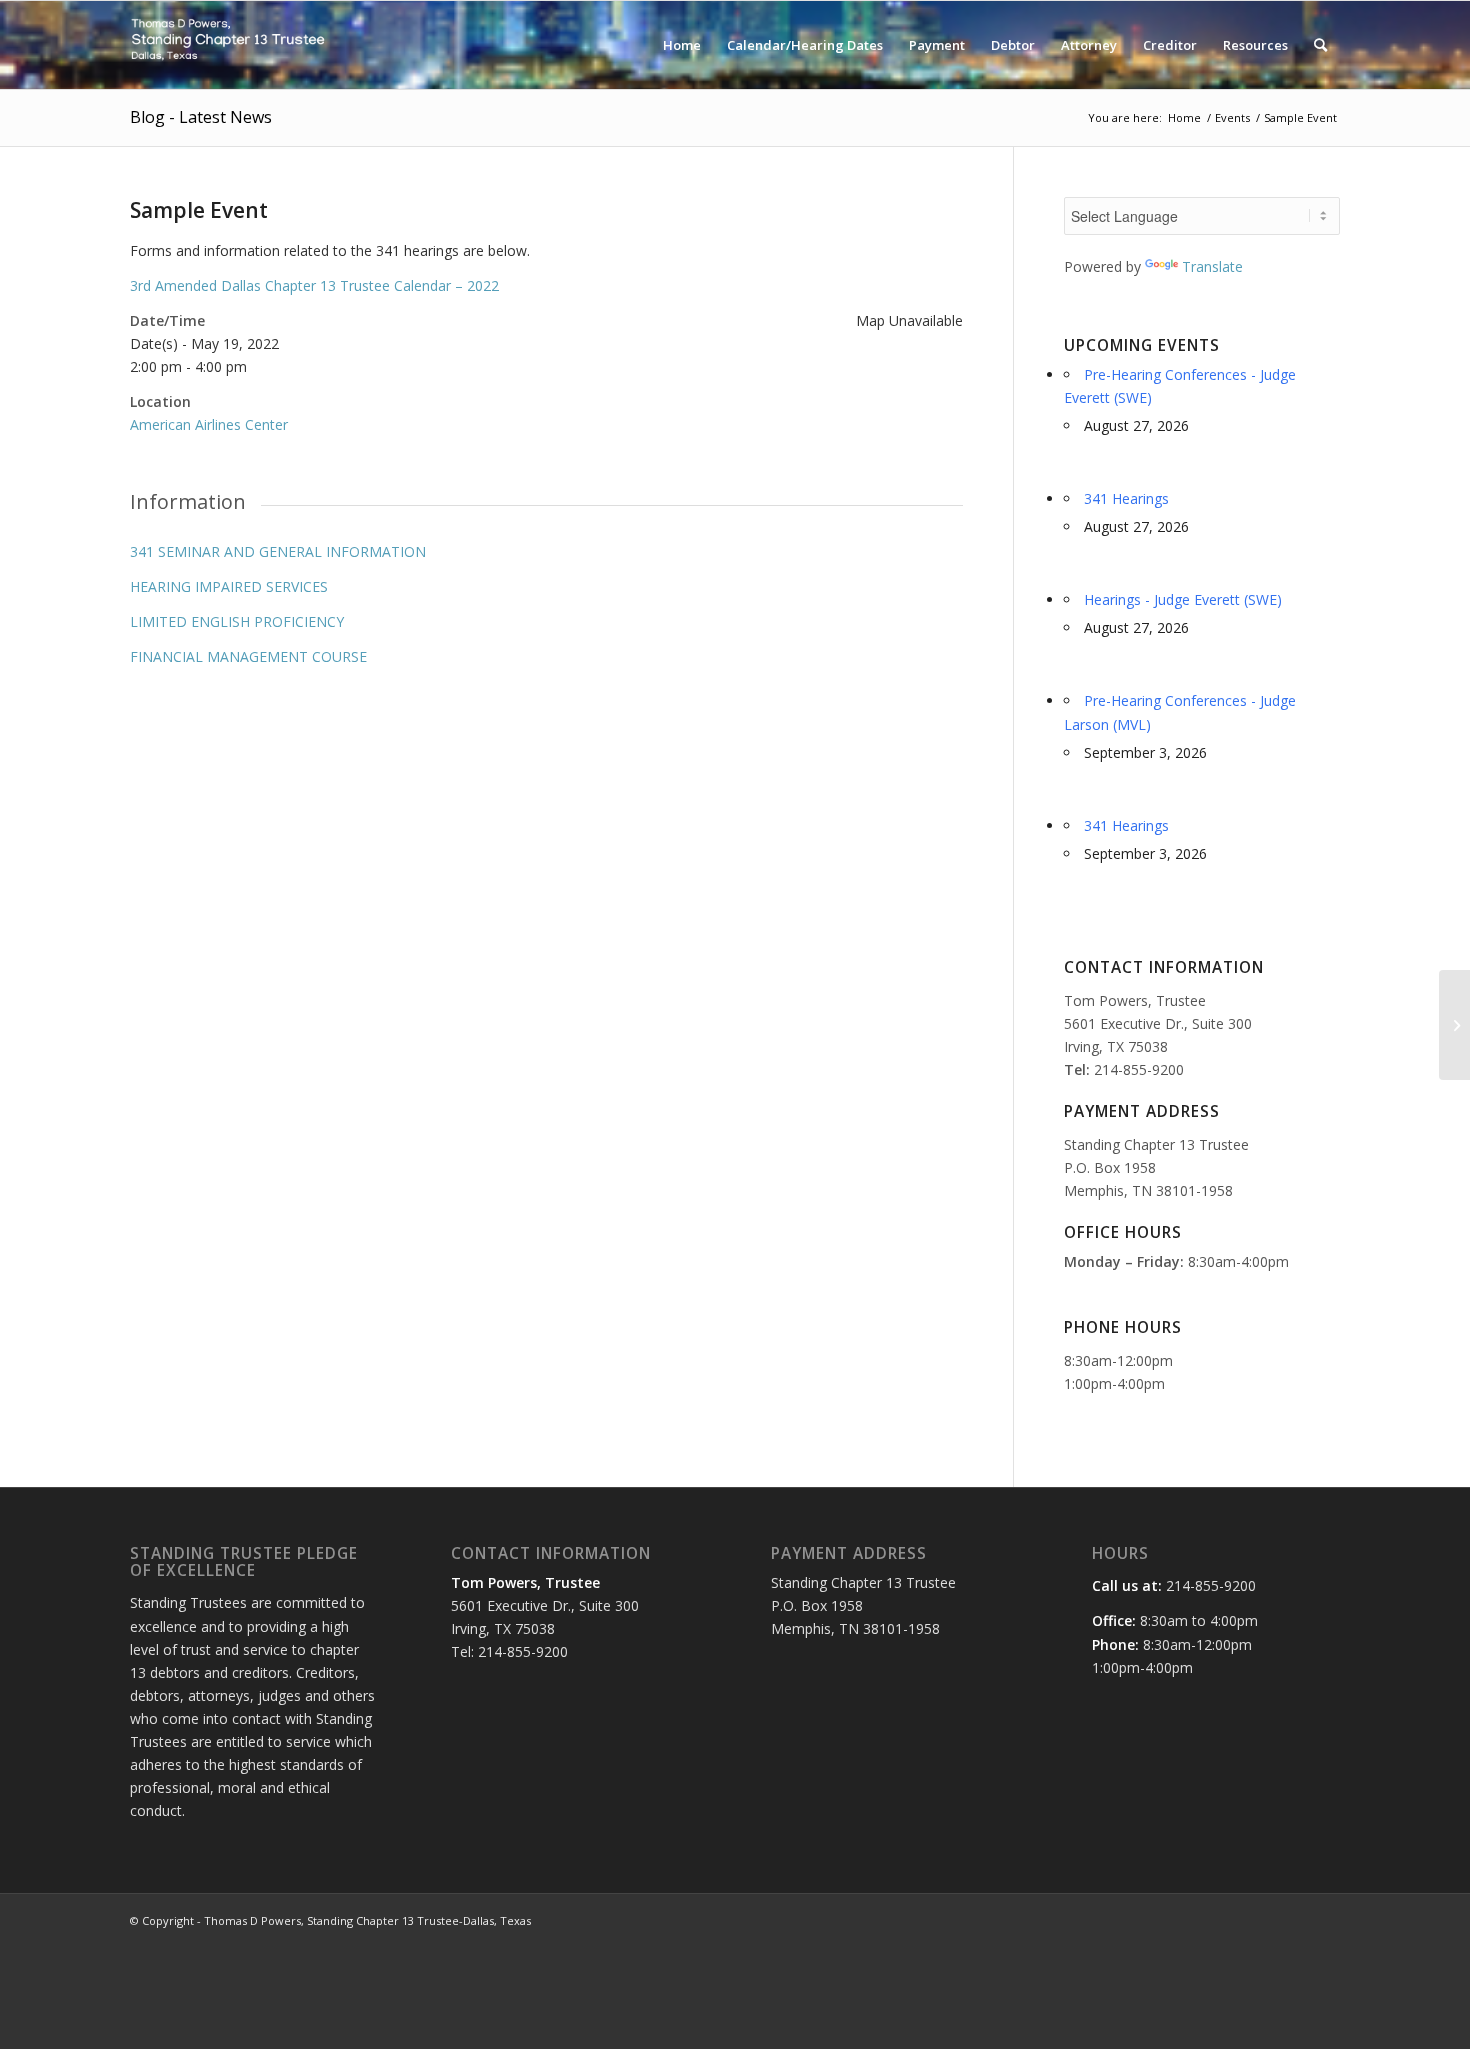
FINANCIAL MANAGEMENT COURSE (248, 656)
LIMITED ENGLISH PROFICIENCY (237, 621)
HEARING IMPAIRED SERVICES (229, 586)
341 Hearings (1126, 498)
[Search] (1320, 45)
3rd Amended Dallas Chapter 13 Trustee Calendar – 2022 (314, 285)
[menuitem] (682, 45)
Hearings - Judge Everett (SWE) (1183, 599)
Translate (1212, 266)
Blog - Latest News (201, 117)
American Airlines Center (209, 424)
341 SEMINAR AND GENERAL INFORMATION (278, 551)
